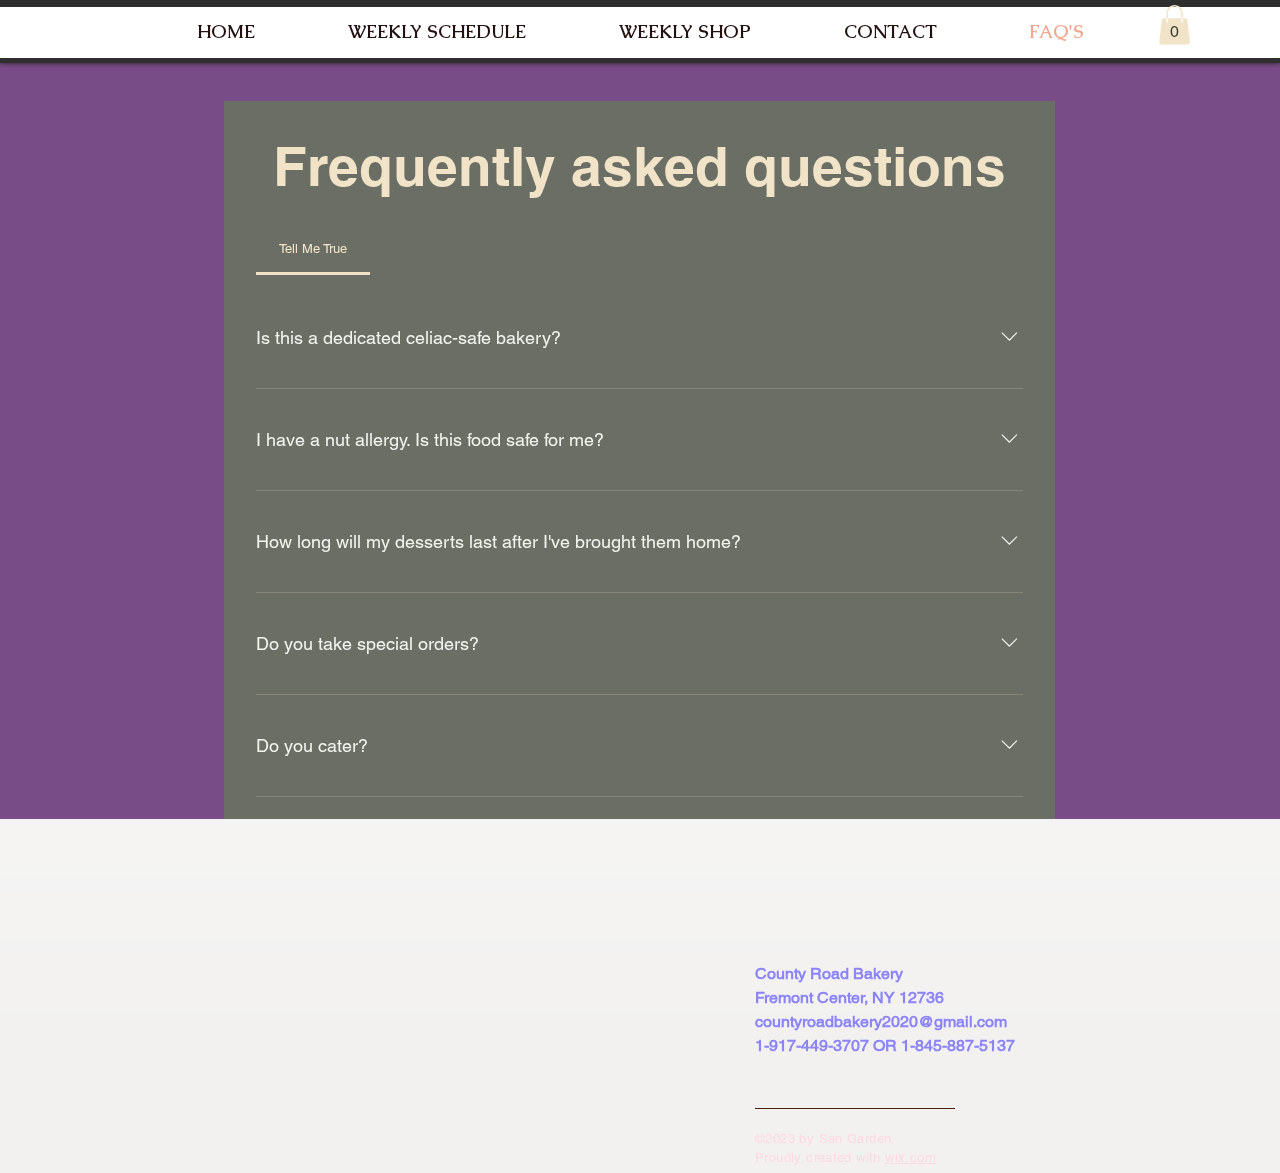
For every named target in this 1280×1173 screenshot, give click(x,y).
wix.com (910, 1157)
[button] (1174, 24)
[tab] (313, 249)
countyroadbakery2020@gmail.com (881, 1021)
